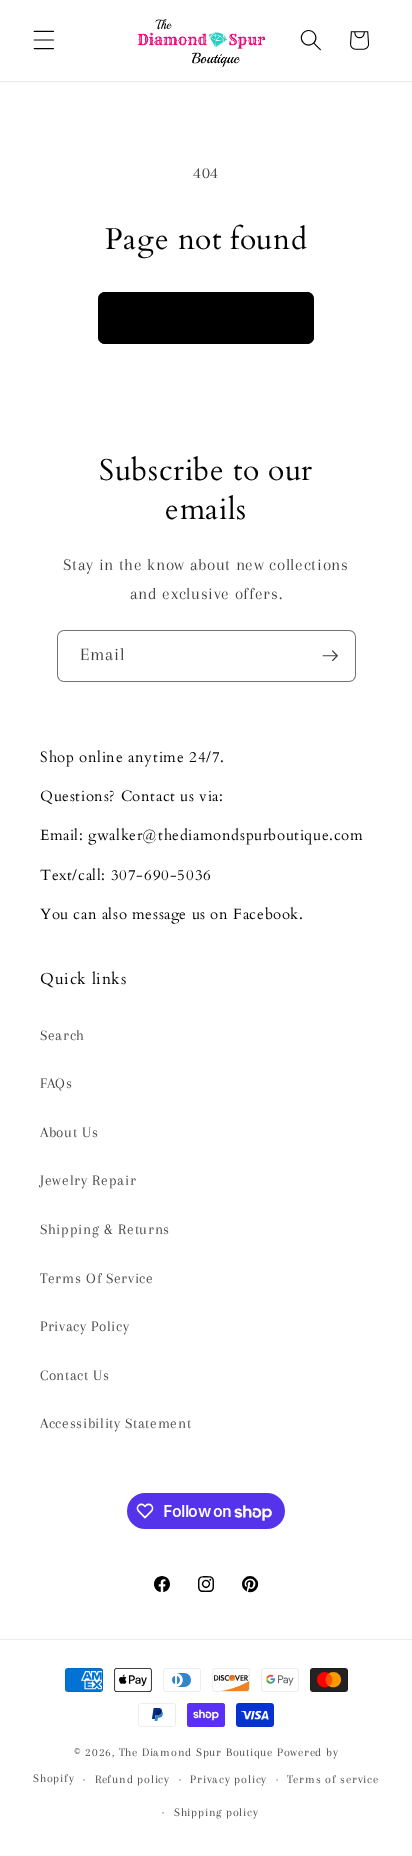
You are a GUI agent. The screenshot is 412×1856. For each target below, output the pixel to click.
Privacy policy (228, 1779)
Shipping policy (216, 1812)
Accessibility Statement (115, 1423)
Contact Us (75, 1375)
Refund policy (132, 1779)
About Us (69, 1132)
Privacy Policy (84, 1326)
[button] (44, 40)
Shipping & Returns (105, 1229)
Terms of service (332, 1779)
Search (62, 1035)
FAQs (56, 1083)
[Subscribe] (330, 656)
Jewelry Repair (88, 1180)
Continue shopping (206, 317)
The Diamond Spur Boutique (196, 1752)
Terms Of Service (97, 1278)
